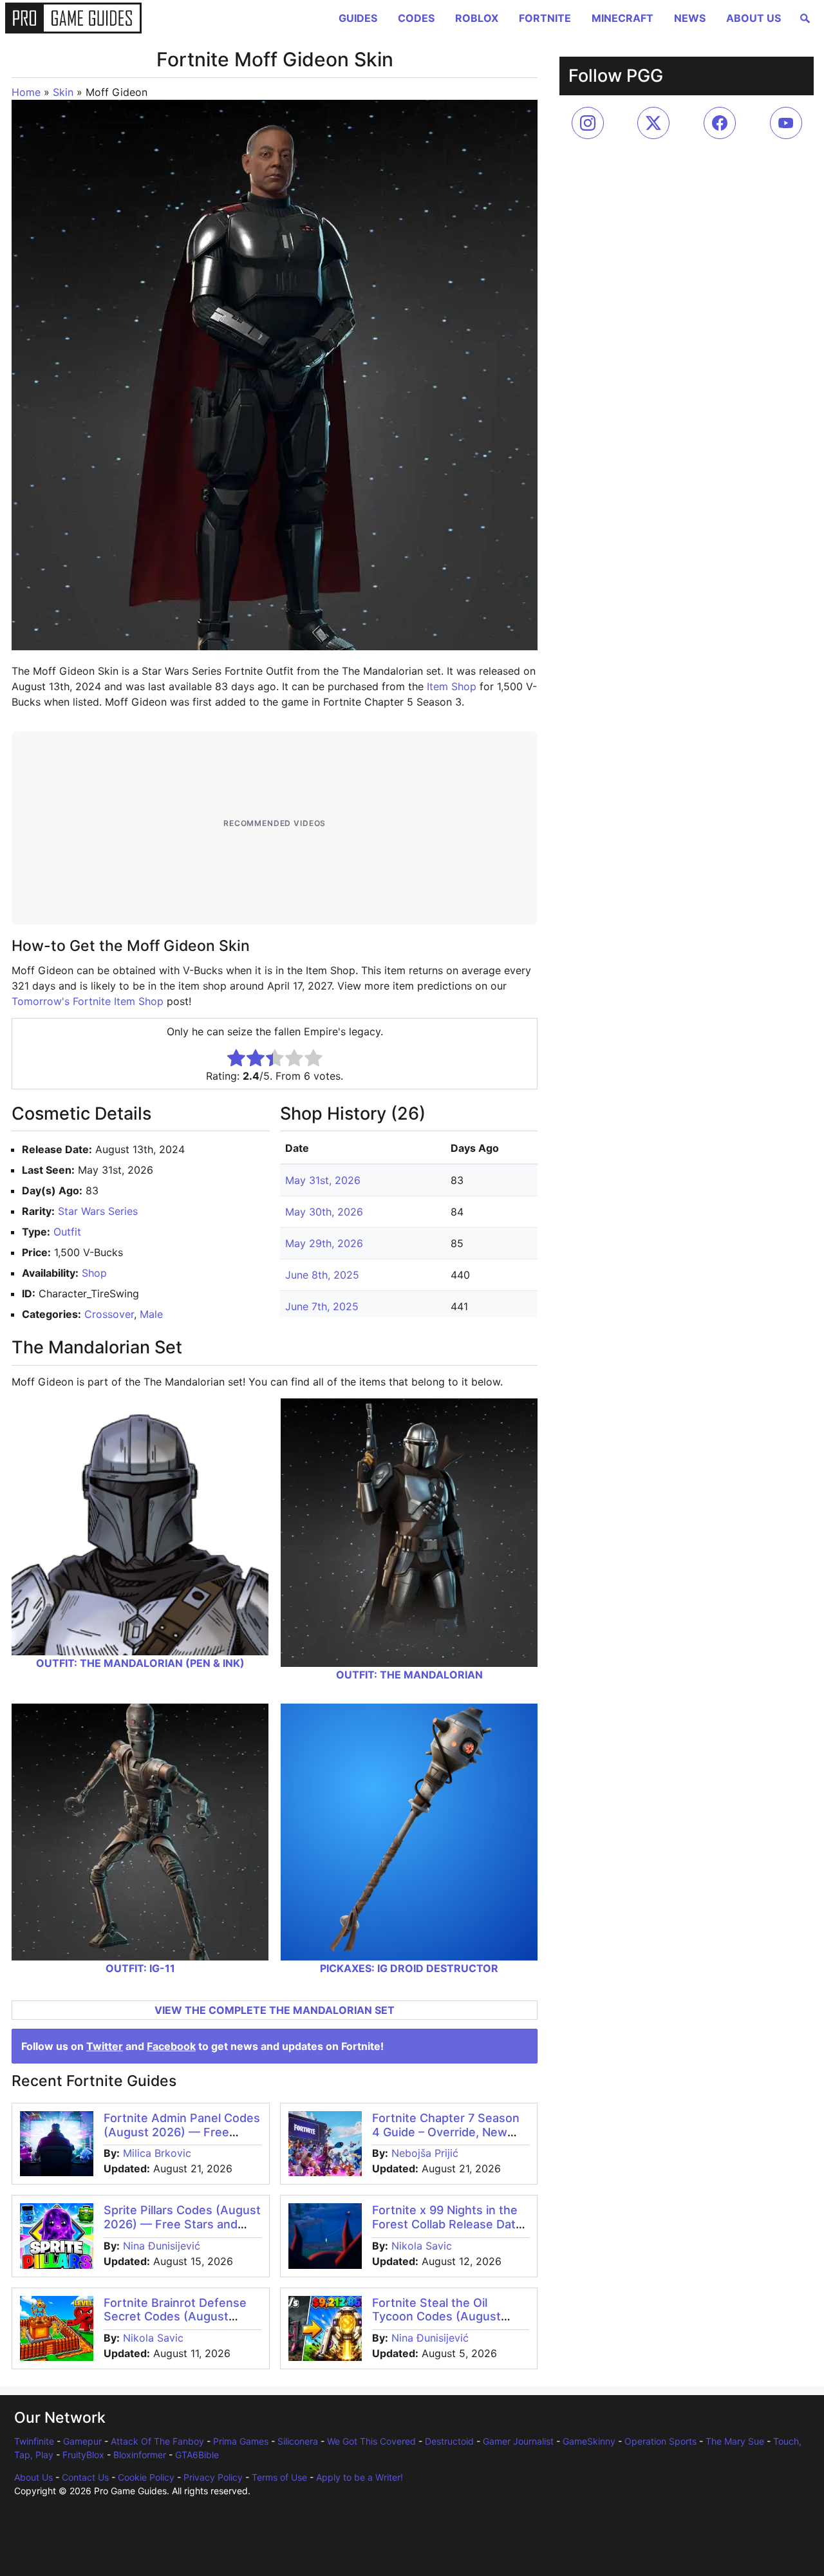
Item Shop (452, 686)
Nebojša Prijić (425, 2153)
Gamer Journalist (518, 2441)
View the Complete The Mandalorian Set (275, 2010)
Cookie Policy (146, 2477)
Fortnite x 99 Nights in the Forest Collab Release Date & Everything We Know (447, 2224)
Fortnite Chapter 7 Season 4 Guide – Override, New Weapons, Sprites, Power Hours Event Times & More (447, 2139)
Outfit (67, 1232)
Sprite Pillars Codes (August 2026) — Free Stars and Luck (182, 2224)
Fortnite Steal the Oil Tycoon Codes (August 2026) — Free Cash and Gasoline (438, 2324)
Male (151, 1314)
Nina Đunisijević (162, 2246)
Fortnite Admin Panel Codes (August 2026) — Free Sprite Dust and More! (182, 2132)
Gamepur (82, 2441)
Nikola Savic (422, 2246)
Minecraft (623, 18)
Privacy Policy (213, 2477)
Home (26, 92)
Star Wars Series (98, 1211)
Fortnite (545, 18)
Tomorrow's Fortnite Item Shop (88, 1001)
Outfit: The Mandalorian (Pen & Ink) (140, 1663)
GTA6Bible (197, 2455)
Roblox (477, 18)
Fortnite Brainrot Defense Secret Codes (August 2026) (175, 2317)
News (690, 18)
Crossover (109, 1314)
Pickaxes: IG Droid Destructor (409, 1968)
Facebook (171, 2046)
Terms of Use (279, 2477)
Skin (63, 92)
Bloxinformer (140, 2455)
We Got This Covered (371, 2441)
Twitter (105, 2046)
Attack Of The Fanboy (157, 2441)
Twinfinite (34, 2441)
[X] (653, 123)
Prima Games (241, 2441)
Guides (358, 18)
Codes (416, 18)
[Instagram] (588, 123)
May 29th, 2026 (324, 1243)
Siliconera (298, 2441)
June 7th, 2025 (322, 1306)
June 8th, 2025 (322, 1275)
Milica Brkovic (157, 2153)
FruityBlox (83, 2455)
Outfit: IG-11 (140, 1968)
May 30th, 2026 (324, 1212)
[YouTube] (786, 123)
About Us (754, 18)
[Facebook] (720, 123)
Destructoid (449, 2441)
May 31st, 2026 (323, 1180)
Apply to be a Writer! (360, 2477)
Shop (94, 1273)
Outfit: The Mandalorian (409, 1675)
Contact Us (85, 2477)
